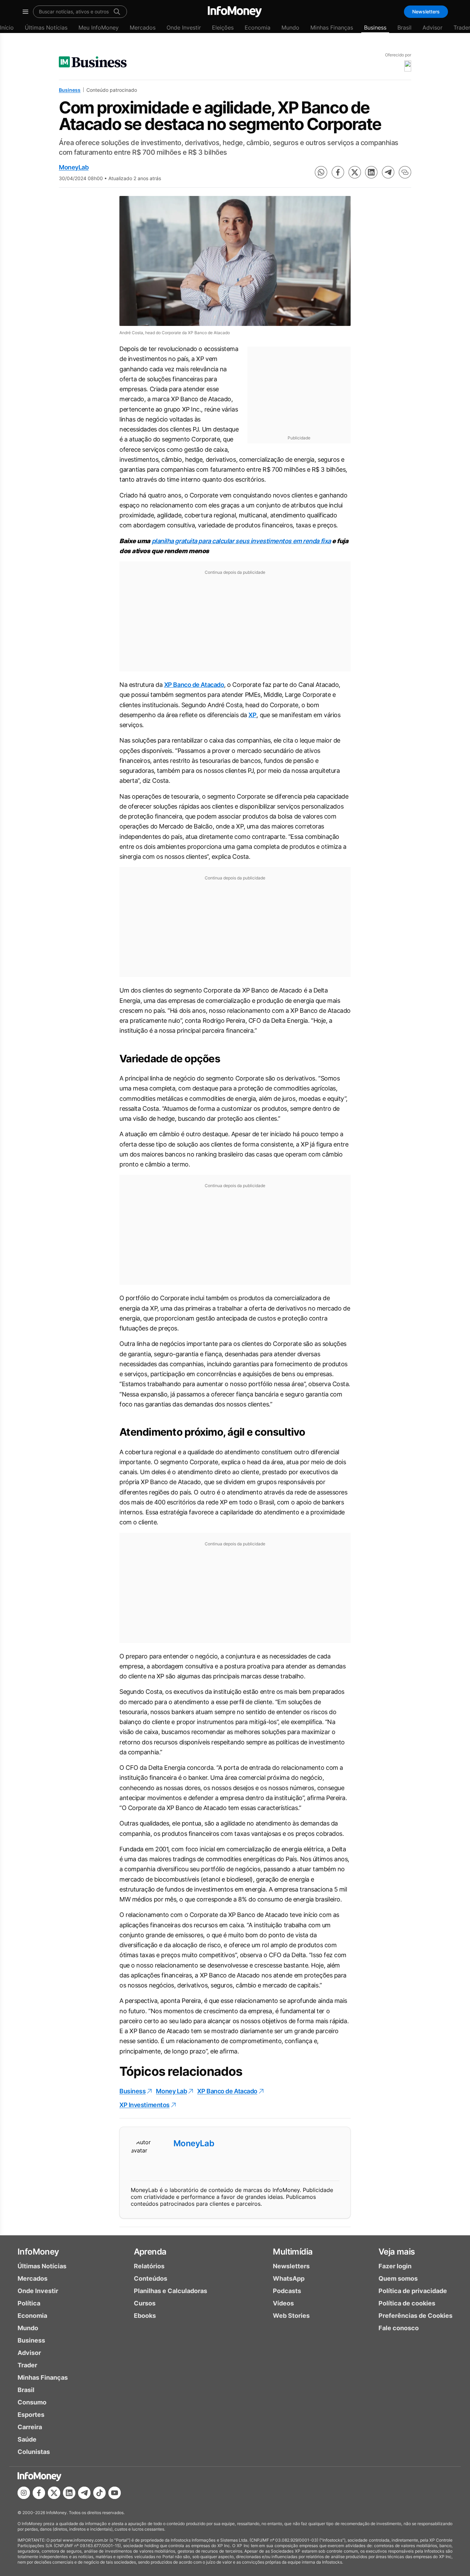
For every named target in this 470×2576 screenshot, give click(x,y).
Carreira (30, 2427)
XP (252, 715)
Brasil (404, 28)
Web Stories (291, 2316)
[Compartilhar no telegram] (388, 172)
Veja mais (397, 2252)
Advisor (432, 28)
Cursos (145, 2303)
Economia (258, 28)
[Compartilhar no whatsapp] (321, 172)
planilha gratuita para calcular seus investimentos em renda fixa (241, 541)
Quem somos (398, 2278)
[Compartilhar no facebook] (338, 172)
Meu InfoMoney (99, 28)
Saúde (27, 2439)
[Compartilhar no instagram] (24, 2493)
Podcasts (287, 2291)
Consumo (32, 2402)
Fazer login (395, 2266)
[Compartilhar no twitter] (355, 172)
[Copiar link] (405, 172)
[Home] (235, 12)
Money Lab (171, 2091)
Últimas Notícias (46, 28)
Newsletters (426, 12)
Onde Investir (184, 28)
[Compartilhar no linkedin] (371, 172)
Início (7, 28)
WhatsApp (289, 2278)
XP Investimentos (145, 2105)
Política (29, 2303)
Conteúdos (151, 2278)
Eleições (223, 28)
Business (375, 28)
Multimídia (293, 2252)
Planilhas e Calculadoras (170, 2291)
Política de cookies (407, 2303)
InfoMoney (38, 2252)
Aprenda (150, 2252)
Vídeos (283, 2303)
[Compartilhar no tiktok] (99, 2493)
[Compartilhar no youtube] (115, 2493)
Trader (27, 2365)
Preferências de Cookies (415, 2316)
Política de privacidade (413, 2291)
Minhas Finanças (332, 28)
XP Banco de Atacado (194, 685)
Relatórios (149, 2266)
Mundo (290, 28)
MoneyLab (74, 167)
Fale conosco (399, 2328)
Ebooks (145, 2316)
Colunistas (34, 2452)
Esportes (31, 2415)
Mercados (143, 28)
